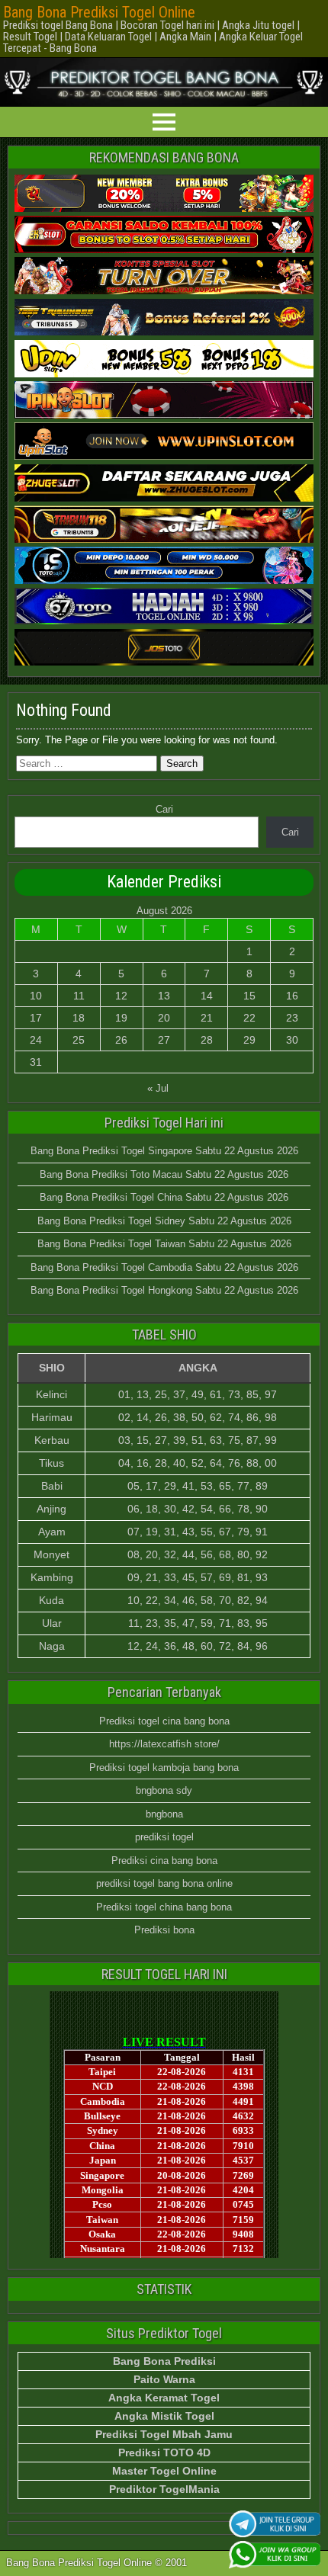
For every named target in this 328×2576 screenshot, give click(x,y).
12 (121, 996)
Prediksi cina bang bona (164, 1861)
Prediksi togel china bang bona (164, 1907)
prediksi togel (164, 1837)
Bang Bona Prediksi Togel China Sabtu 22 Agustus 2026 (164, 1197)
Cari (164, 809)
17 (36, 1018)
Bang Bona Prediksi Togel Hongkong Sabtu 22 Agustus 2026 (164, 1290)
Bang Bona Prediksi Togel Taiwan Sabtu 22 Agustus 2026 (164, 1244)
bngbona (164, 1814)
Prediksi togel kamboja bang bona (164, 1768)
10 (36, 996)
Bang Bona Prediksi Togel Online (99, 12)
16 (292, 996)
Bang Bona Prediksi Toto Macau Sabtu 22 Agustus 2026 (164, 1174)
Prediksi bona (164, 1930)
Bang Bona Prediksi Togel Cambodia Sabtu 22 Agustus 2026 (164, 1267)
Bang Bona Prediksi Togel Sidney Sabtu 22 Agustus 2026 (164, 1221)
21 (207, 1018)
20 (164, 1018)
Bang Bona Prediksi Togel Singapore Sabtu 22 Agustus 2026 (164, 1151)
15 (249, 996)
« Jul (158, 1088)
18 (79, 1018)
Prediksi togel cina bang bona (164, 1721)
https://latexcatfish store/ (164, 1744)
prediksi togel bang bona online (164, 1883)
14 (207, 996)
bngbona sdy (164, 1790)
